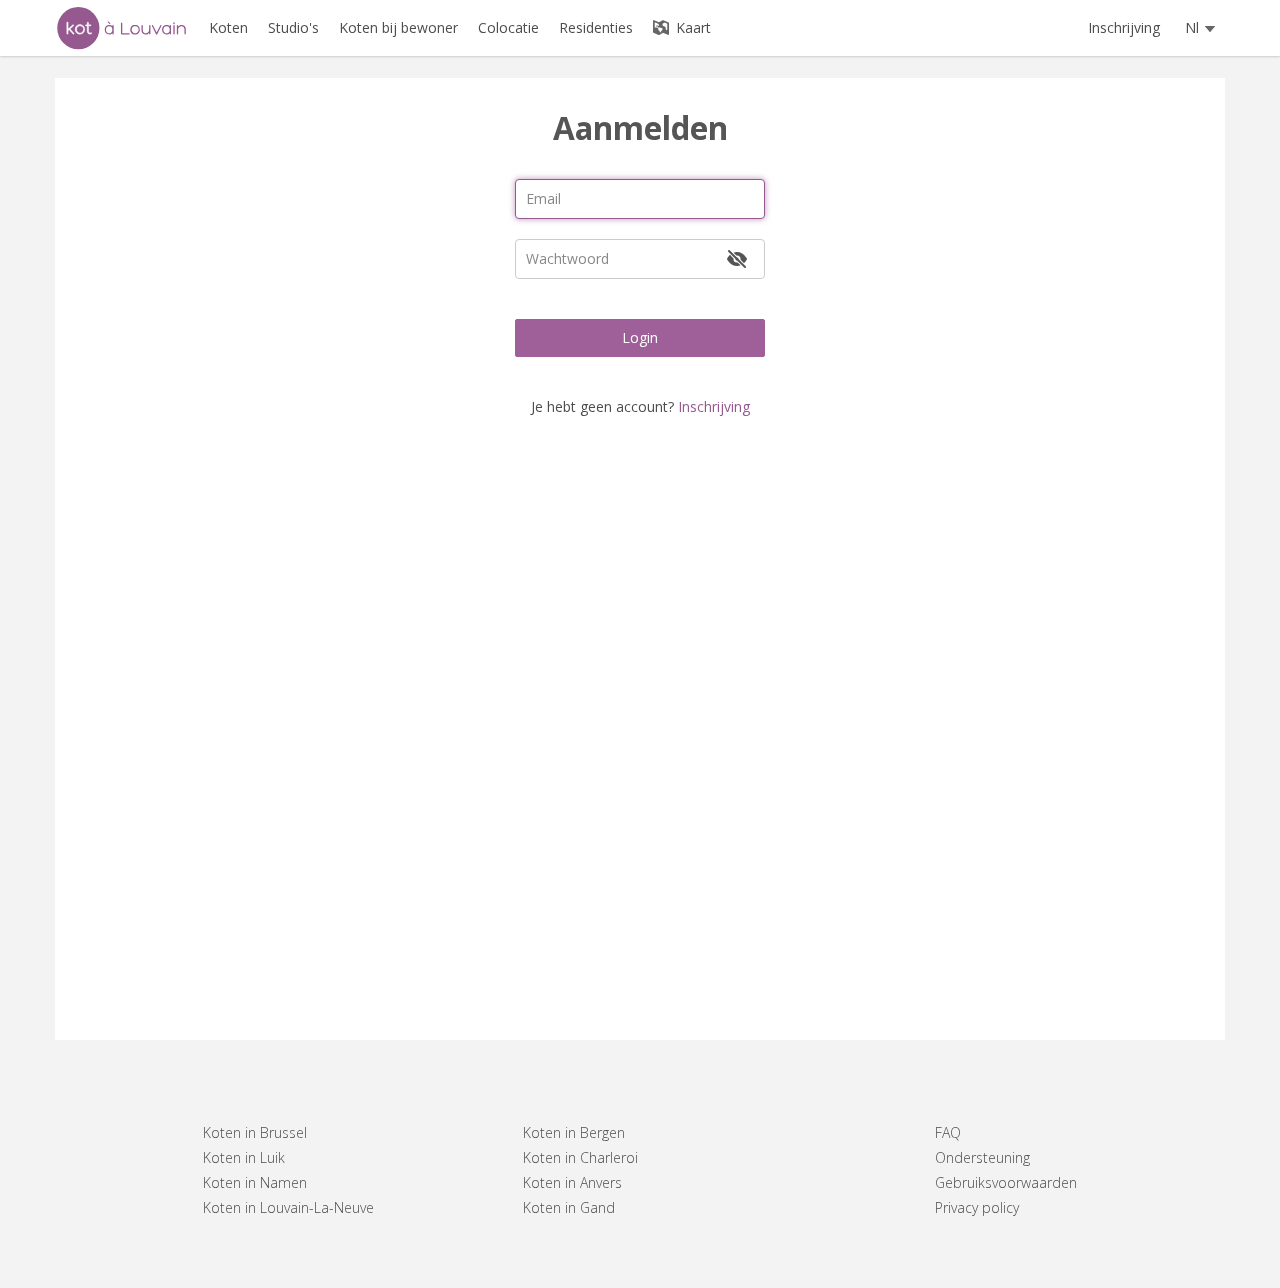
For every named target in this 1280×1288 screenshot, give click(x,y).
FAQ (948, 1132)
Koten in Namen (255, 1182)
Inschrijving (1124, 27)
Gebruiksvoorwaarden (1006, 1182)
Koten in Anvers (572, 1182)
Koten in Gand (569, 1207)
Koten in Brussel (255, 1132)
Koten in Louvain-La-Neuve (288, 1207)
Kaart (691, 27)
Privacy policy (977, 1207)
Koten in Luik (244, 1157)
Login (640, 337)
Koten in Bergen (574, 1132)
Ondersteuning (982, 1157)
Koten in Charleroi (580, 1157)
